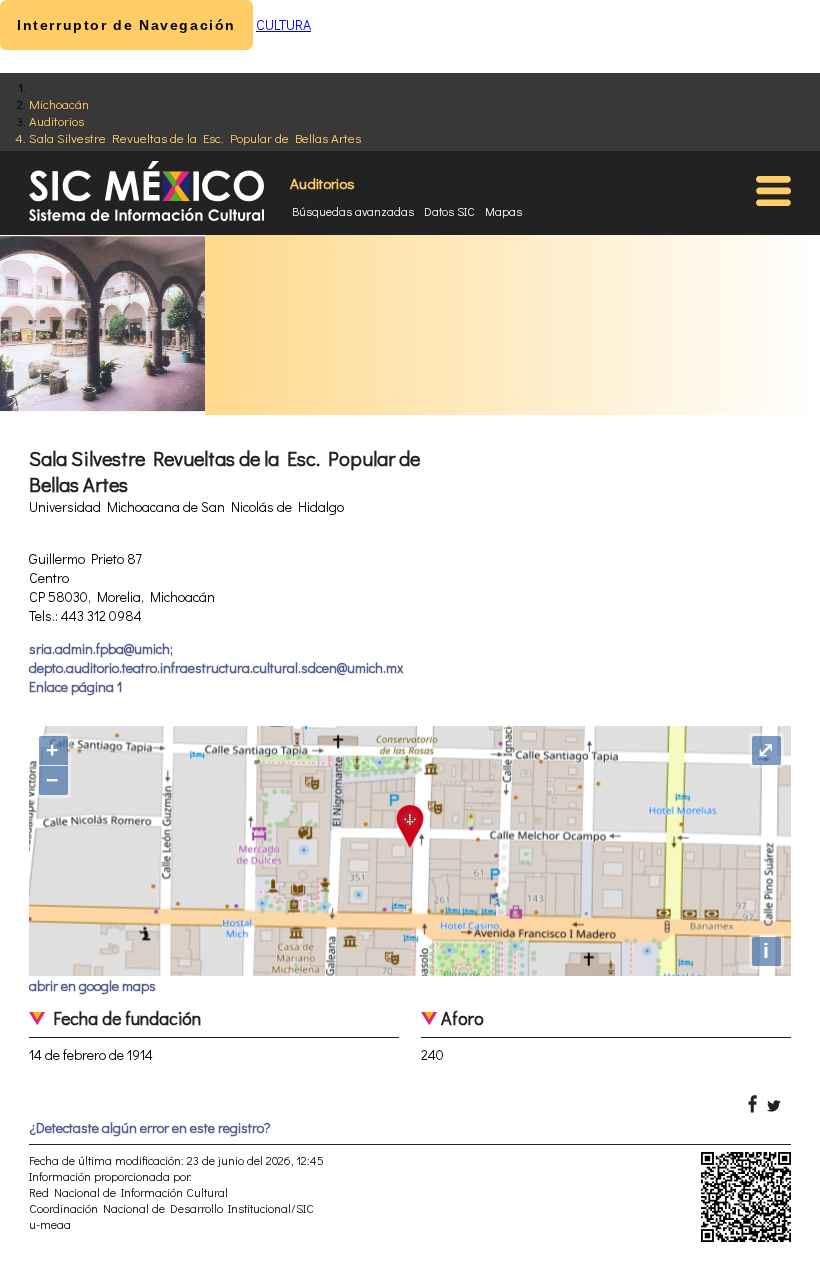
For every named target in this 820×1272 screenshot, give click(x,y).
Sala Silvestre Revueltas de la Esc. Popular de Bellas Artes (195, 137)
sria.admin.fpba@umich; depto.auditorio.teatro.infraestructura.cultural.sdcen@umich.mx (216, 658)
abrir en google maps (92, 985)
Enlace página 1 (75, 686)
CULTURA (283, 24)
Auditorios (56, 120)
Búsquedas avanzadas (353, 211)
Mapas (503, 211)
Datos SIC (449, 211)
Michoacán (59, 103)
